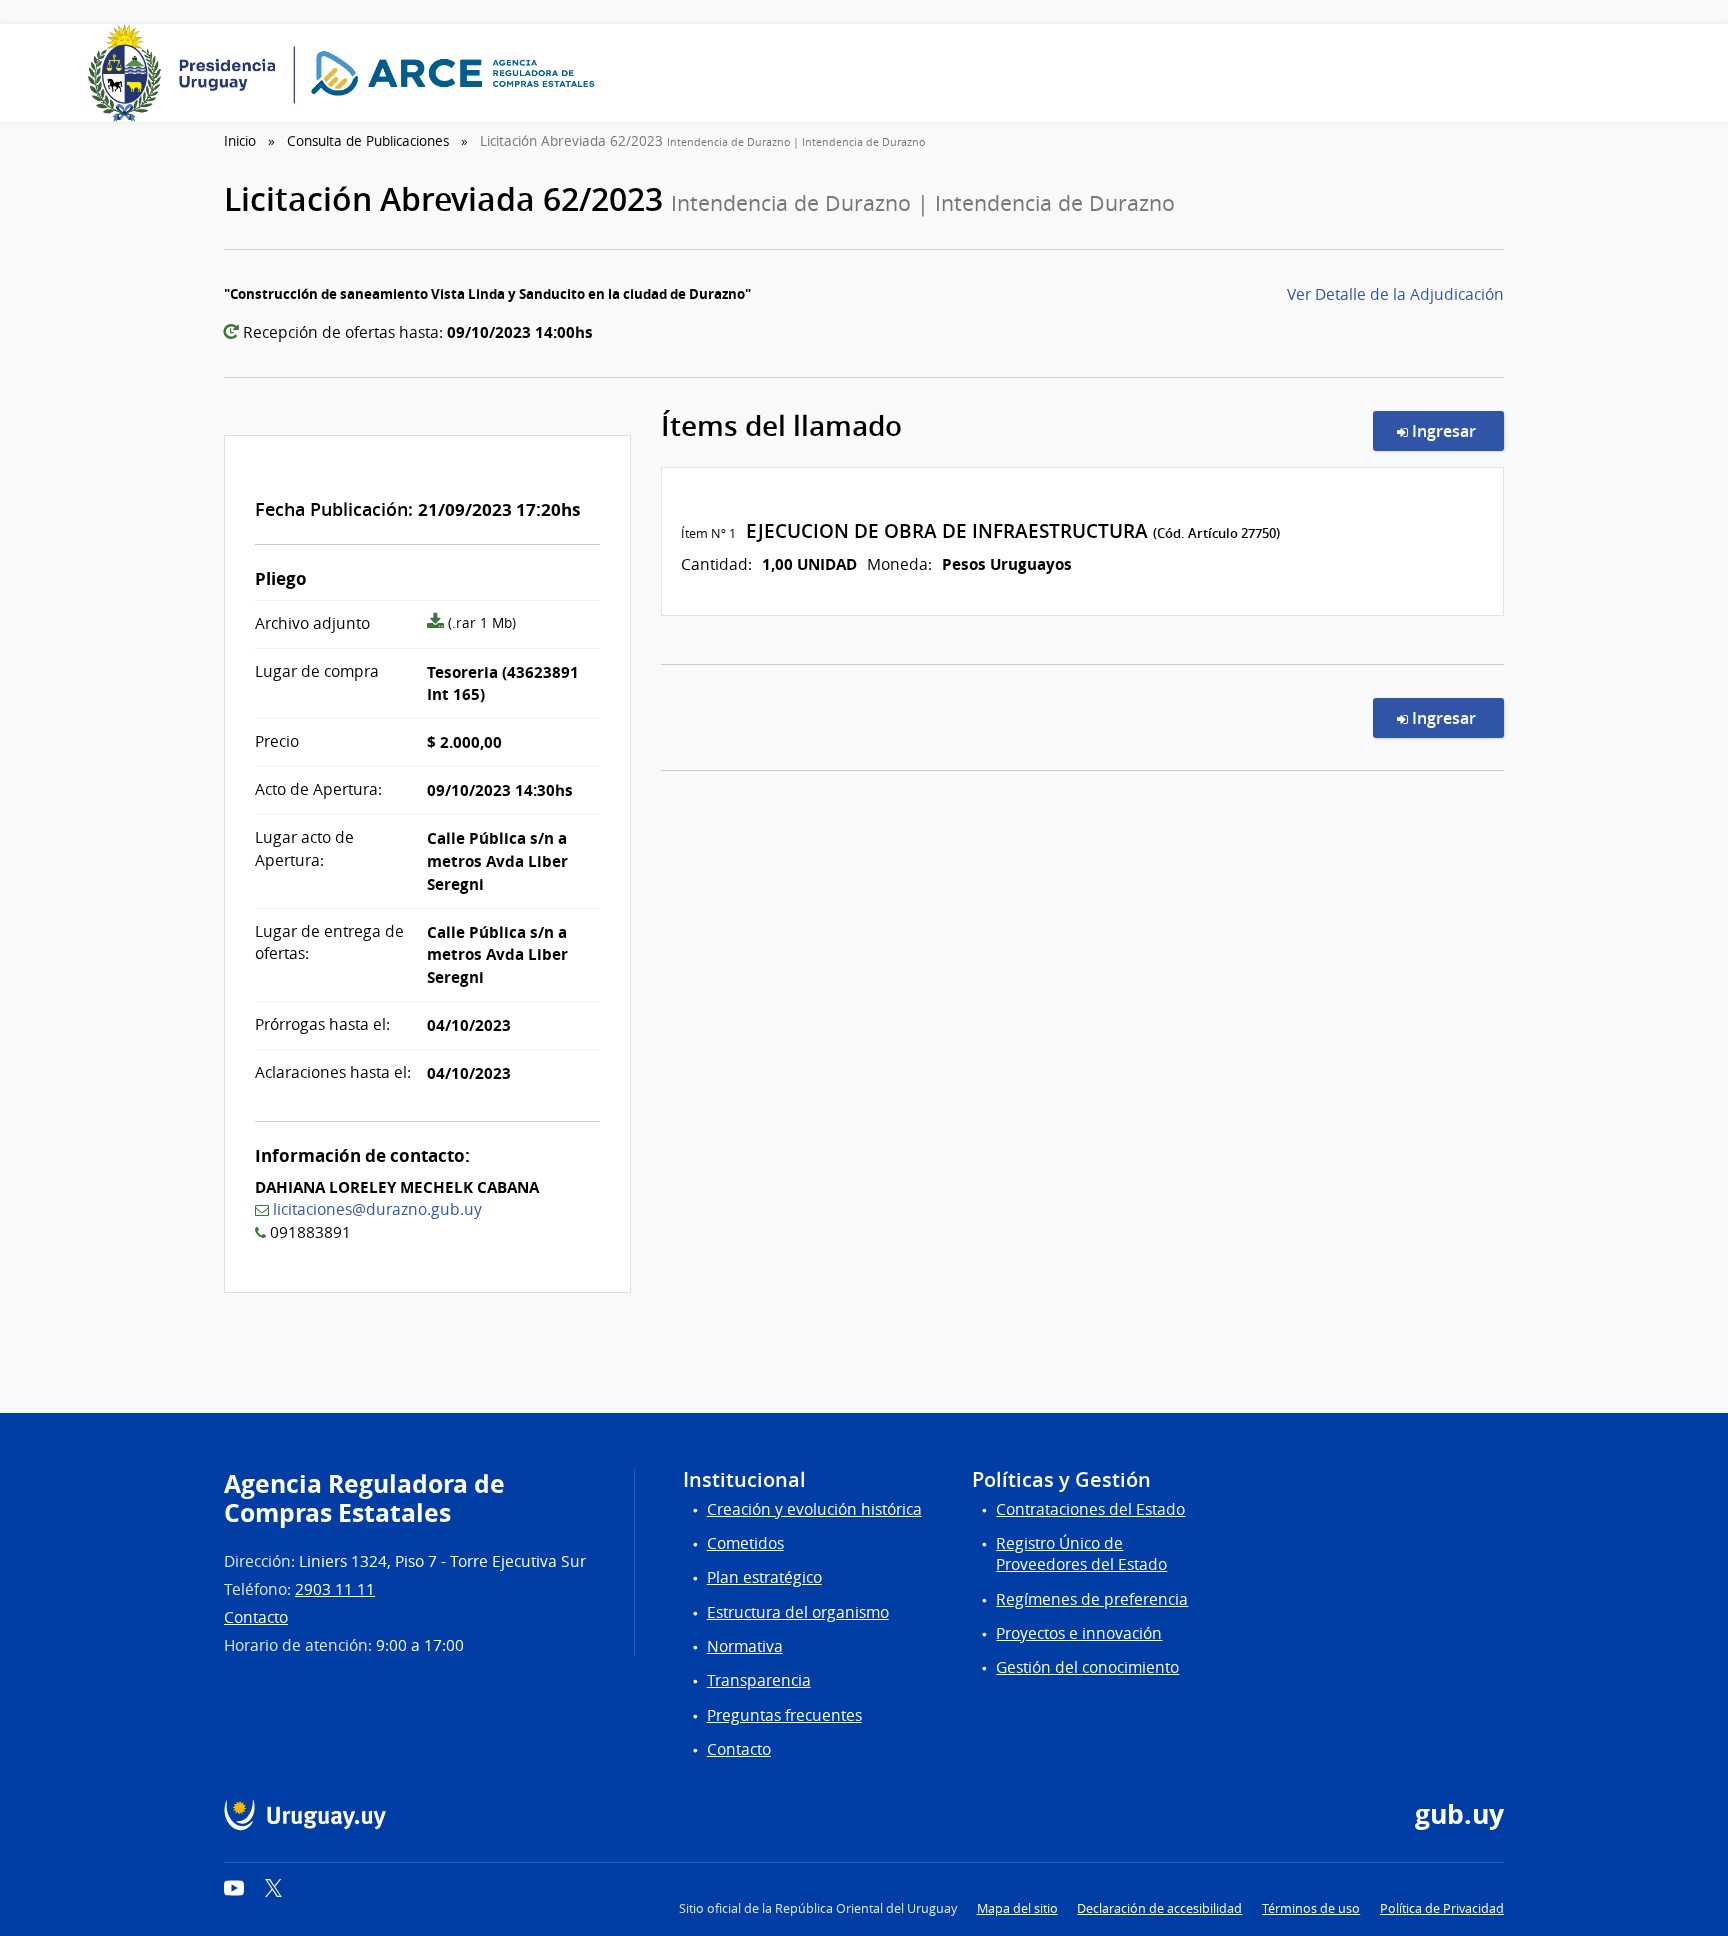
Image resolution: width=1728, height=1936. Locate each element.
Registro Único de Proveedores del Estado (1081, 1554)
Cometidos (745, 1543)
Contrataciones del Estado (1090, 1509)
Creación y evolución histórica (814, 1509)
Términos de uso (1311, 1908)
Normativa (745, 1646)
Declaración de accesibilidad (1159, 1908)
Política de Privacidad (1442, 1908)
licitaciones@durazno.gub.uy (377, 1209)
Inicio (240, 141)
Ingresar (1456, 430)
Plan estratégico (764, 1577)
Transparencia (759, 1680)
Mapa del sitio (1017, 1908)
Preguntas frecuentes (784, 1715)
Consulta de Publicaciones (368, 141)
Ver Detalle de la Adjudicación (1395, 294)
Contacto (256, 1617)
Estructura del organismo (798, 1612)
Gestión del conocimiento (1087, 1667)
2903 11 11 (335, 1589)
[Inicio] (348, 73)
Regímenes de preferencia (1092, 1599)
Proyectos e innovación (1079, 1633)
